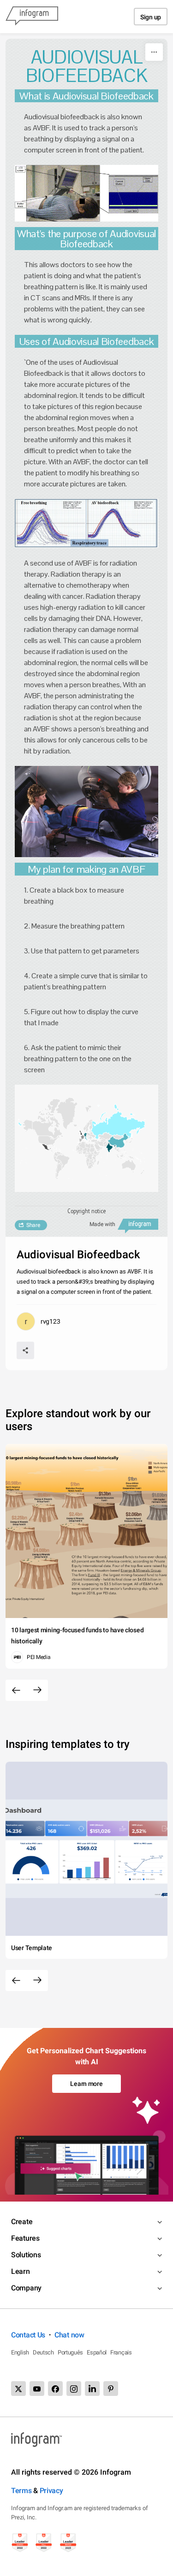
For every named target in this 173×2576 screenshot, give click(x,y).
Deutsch (43, 2352)
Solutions (26, 2255)
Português (70, 2352)
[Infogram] (32, 17)
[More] (154, 52)
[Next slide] (37, 1690)
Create (22, 2222)
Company (26, 2288)
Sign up (151, 17)
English (20, 2352)
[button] (116, 1126)
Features (25, 2238)
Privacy (51, 2491)
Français (121, 2352)
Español (97, 2352)
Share (33, 1225)
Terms (21, 2491)
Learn (21, 2271)
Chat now (69, 2335)
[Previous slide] (16, 1690)
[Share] (25, 1350)
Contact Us (28, 2335)
